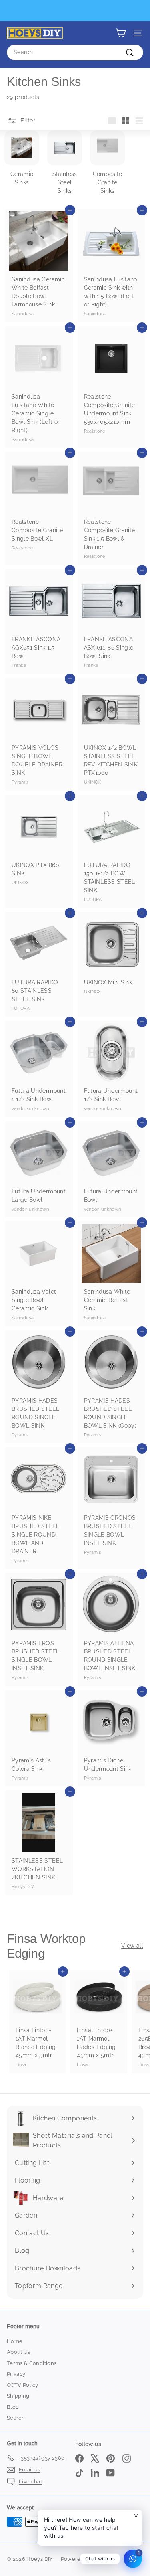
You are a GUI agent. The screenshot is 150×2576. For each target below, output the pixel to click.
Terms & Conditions (32, 2363)
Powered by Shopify (87, 2559)
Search (16, 2418)
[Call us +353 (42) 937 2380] (74, 11)
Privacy (16, 2374)
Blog (13, 2407)
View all (132, 1946)
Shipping (18, 2396)
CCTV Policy (23, 2385)
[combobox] (75, 52)
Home (15, 2341)
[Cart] (121, 33)
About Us (19, 2352)
